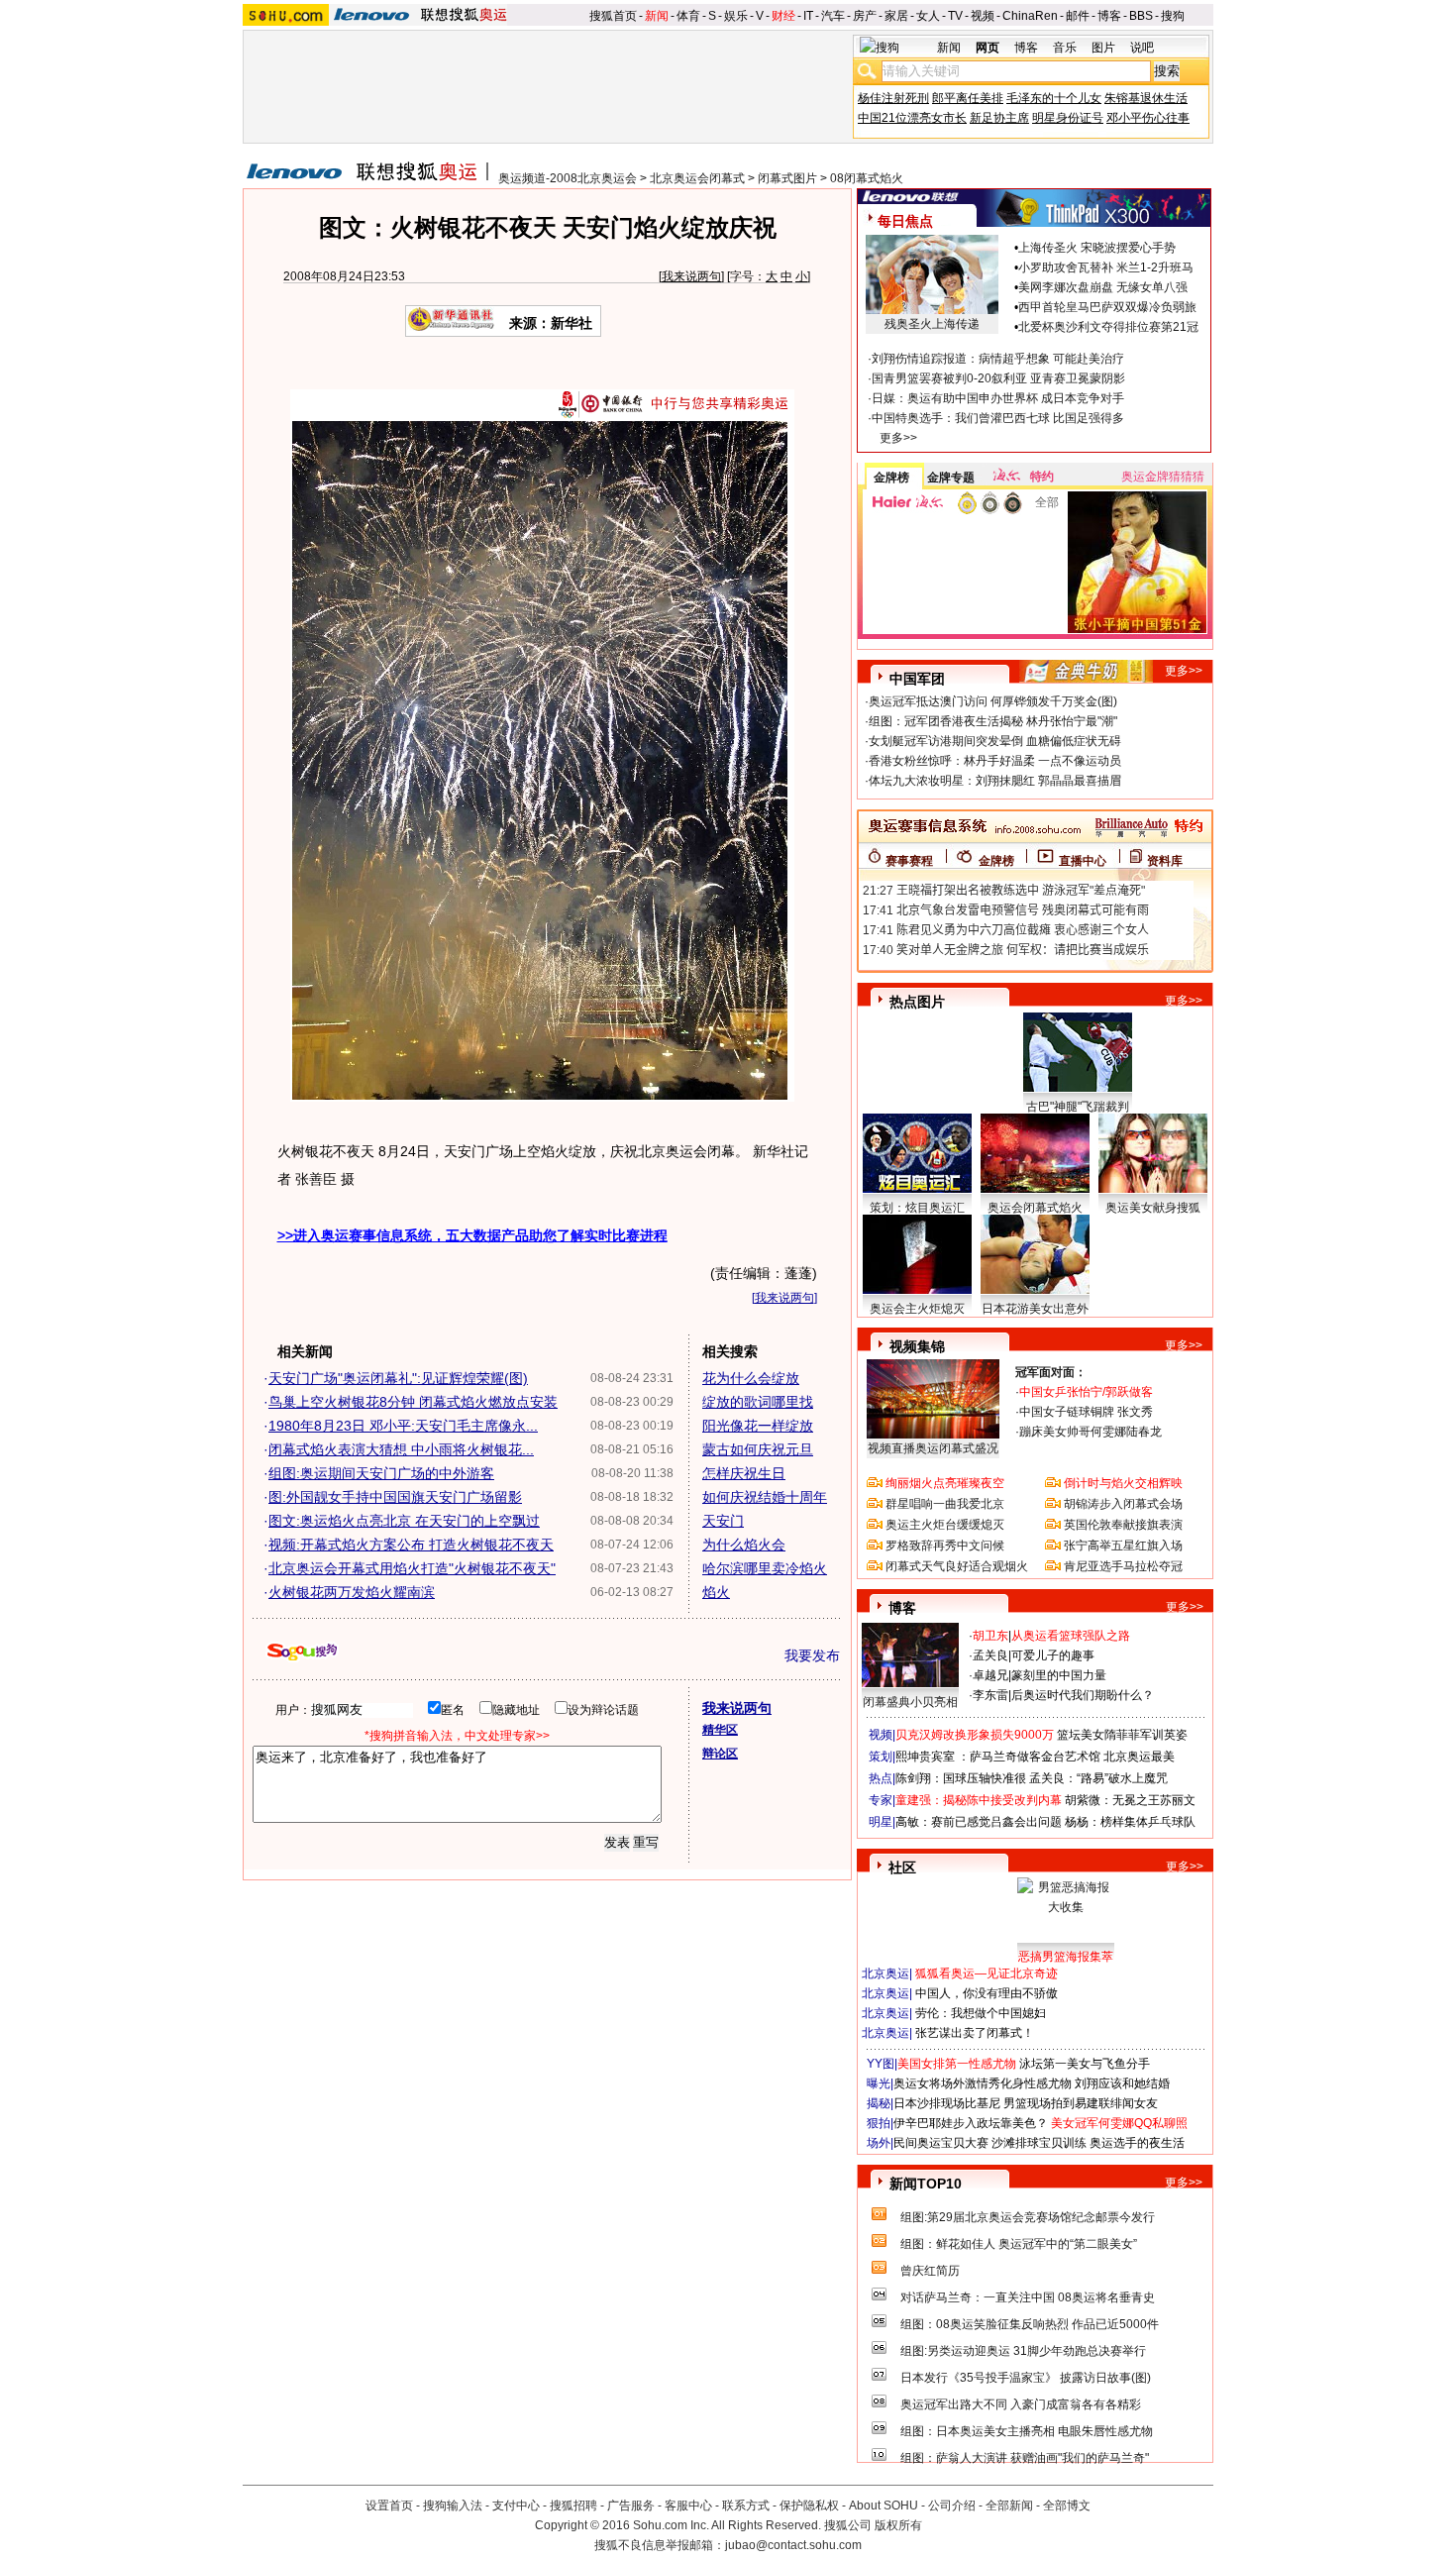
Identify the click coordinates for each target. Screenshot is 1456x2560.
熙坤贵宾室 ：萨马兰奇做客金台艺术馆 (998, 1757)
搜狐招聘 (573, 2506)
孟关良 (990, 1655)
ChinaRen (1030, 16)
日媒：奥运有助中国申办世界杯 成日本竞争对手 (998, 398)
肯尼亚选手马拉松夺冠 (1123, 1566)
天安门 (723, 1521)
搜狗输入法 (453, 2506)
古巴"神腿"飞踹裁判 (1078, 1107)
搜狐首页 (613, 16)
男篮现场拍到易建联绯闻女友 (1081, 2103)
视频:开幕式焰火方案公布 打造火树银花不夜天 (411, 1545)
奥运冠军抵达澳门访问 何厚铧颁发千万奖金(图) (993, 701)
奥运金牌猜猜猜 (1163, 477)
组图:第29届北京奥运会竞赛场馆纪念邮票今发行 (1028, 2217)
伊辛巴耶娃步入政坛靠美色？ (971, 2123)
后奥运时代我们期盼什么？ (1083, 1695)
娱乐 (736, 16)
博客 (1109, 16)
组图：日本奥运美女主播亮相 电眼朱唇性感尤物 (1027, 2431)
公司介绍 (952, 2506)
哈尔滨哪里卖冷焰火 (765, 1568)
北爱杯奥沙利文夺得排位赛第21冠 (1108, 327)
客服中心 (688, 2506)
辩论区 (720, 1754)
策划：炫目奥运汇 (917, 1208)
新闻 (657, 16)
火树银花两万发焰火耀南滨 (352, 1592)
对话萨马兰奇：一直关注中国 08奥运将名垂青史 (1028, 2297)
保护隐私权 (809, 2506)
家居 (896, 16)
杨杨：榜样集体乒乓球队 (1130, 1822)
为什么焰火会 (744, 1545)
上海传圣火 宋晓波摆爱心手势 (1097, 248)
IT (808, 16)
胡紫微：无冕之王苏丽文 (1130, 1800)
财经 (783, 16)
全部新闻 (1009, 2506)
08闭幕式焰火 (867, 178)
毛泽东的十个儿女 (1054, 98)
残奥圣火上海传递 (932, 324)
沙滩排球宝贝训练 (1039, 2143)
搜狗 (1173, 16)
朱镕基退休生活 (1146, 98)
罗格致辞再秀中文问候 (945, 1546)
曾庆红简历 (930, 2271)
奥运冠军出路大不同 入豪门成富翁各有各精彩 (1021, 2404)
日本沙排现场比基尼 (947, 2103)
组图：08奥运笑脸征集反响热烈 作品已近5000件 (1030, 2324)
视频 (983, 16)
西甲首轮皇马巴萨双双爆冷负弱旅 (1107, 307)
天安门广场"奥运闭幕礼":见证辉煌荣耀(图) (398, 1378)
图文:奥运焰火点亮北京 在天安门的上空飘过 (404, 1521)
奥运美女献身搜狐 (1153, 1208)
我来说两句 (691, 276)
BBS (1141, 16)
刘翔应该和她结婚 (1122, 2083)
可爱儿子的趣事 (1053, 1655)
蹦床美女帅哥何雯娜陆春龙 (1091, 1432)
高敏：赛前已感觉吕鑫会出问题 (979, 1822)
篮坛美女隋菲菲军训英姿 (1122, 1735)
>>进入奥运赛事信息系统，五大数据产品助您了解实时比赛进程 (472, 1235)
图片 (1103, 48)
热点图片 (917, 1002)
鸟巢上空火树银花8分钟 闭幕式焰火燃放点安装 (413, 1402)
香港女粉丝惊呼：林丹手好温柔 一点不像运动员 (995, 761)
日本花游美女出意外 (1035, 1309)
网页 (988, 48)
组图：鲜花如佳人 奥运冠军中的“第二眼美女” (1019, 2244)
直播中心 (1083, 861)
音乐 (1065, 48)
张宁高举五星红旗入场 (1123, 1546)
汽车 (833, 16)
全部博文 (1067, 2506)
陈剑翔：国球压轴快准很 (961, 1778)
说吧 (1142, 48)
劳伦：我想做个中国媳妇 (981, 2013)
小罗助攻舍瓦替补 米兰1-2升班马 (1106, 267)
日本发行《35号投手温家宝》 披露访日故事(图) (1026, 2378)
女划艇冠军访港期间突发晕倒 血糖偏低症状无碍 (995, 741)
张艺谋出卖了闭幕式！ (975, 2033)
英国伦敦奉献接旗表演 (1123, 1525)
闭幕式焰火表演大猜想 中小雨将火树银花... (401, 1449)
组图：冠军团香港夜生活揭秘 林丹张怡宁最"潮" (993, 721)
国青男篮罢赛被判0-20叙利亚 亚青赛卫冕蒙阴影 (998, 378)
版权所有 (898, 2525)
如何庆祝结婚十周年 (765, 1497)
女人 (928, 16)
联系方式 (746, 2506)
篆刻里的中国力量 (1059, 1675)
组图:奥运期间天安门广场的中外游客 (381, 1473)
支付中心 (516, 2506)
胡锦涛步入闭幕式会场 (1123, 1504)
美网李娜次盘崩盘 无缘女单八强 (1103, 287)
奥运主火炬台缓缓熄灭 (945, 1525)
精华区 (720, 1730)
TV (955, 16)
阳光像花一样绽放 (758, 1426)
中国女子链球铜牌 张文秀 (1086, 1412)
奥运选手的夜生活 (1137, 2143)
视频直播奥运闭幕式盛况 (933, 1448)
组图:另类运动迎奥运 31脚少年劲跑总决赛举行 (1023, 2351)
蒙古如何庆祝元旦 (758, 1449)
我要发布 (812, 1655)
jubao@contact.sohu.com (793, 2545)
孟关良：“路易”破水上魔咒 (1098, 1778)
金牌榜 (891, 478)
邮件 (1078, 16)
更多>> (898, 438)
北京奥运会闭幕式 (697, 178)
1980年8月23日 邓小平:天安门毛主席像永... (403, 1426)
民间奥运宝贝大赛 (941, 2143)
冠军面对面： (1051, 1372)
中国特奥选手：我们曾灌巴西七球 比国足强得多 (998, 418)
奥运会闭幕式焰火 (1035, 1208)
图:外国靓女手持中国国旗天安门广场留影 (395, 1497)
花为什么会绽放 (751, 1378)
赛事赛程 (909, 861)
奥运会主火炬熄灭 (917, 1309)
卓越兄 (990, 1675)
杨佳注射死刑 (893, 98)
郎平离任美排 (968, 98)
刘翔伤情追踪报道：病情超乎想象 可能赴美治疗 (998, 359)
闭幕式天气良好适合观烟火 (957, 1566)
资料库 (1165, 861)
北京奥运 (885, 1973)
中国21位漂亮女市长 (912, 118)
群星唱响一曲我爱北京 (945, 1504)
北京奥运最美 (1139, 1757)
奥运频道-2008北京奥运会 (568, 178)
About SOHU (884, 2506)
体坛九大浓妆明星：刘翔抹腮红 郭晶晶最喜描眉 (995, 781)
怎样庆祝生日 (744, 1473)
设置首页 (389, 2506)
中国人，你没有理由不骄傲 (987, 1993)
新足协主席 (999, 118)
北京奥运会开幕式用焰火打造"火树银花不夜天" (412, 1568)
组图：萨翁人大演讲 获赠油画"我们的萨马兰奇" (1025, 2458)
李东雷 (990, 1695)
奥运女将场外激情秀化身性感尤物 (983, 2083)
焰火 (716, 1592)
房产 (865, 16)
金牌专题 (951, 478)
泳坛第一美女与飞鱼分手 (1085, 2064)
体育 (688, 16)
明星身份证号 (1068, 118)
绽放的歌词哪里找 (758, 1402)
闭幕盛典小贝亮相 (910, 1702)
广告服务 (631, 2506)
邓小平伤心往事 (1148, 118)
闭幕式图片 (787, 178)
